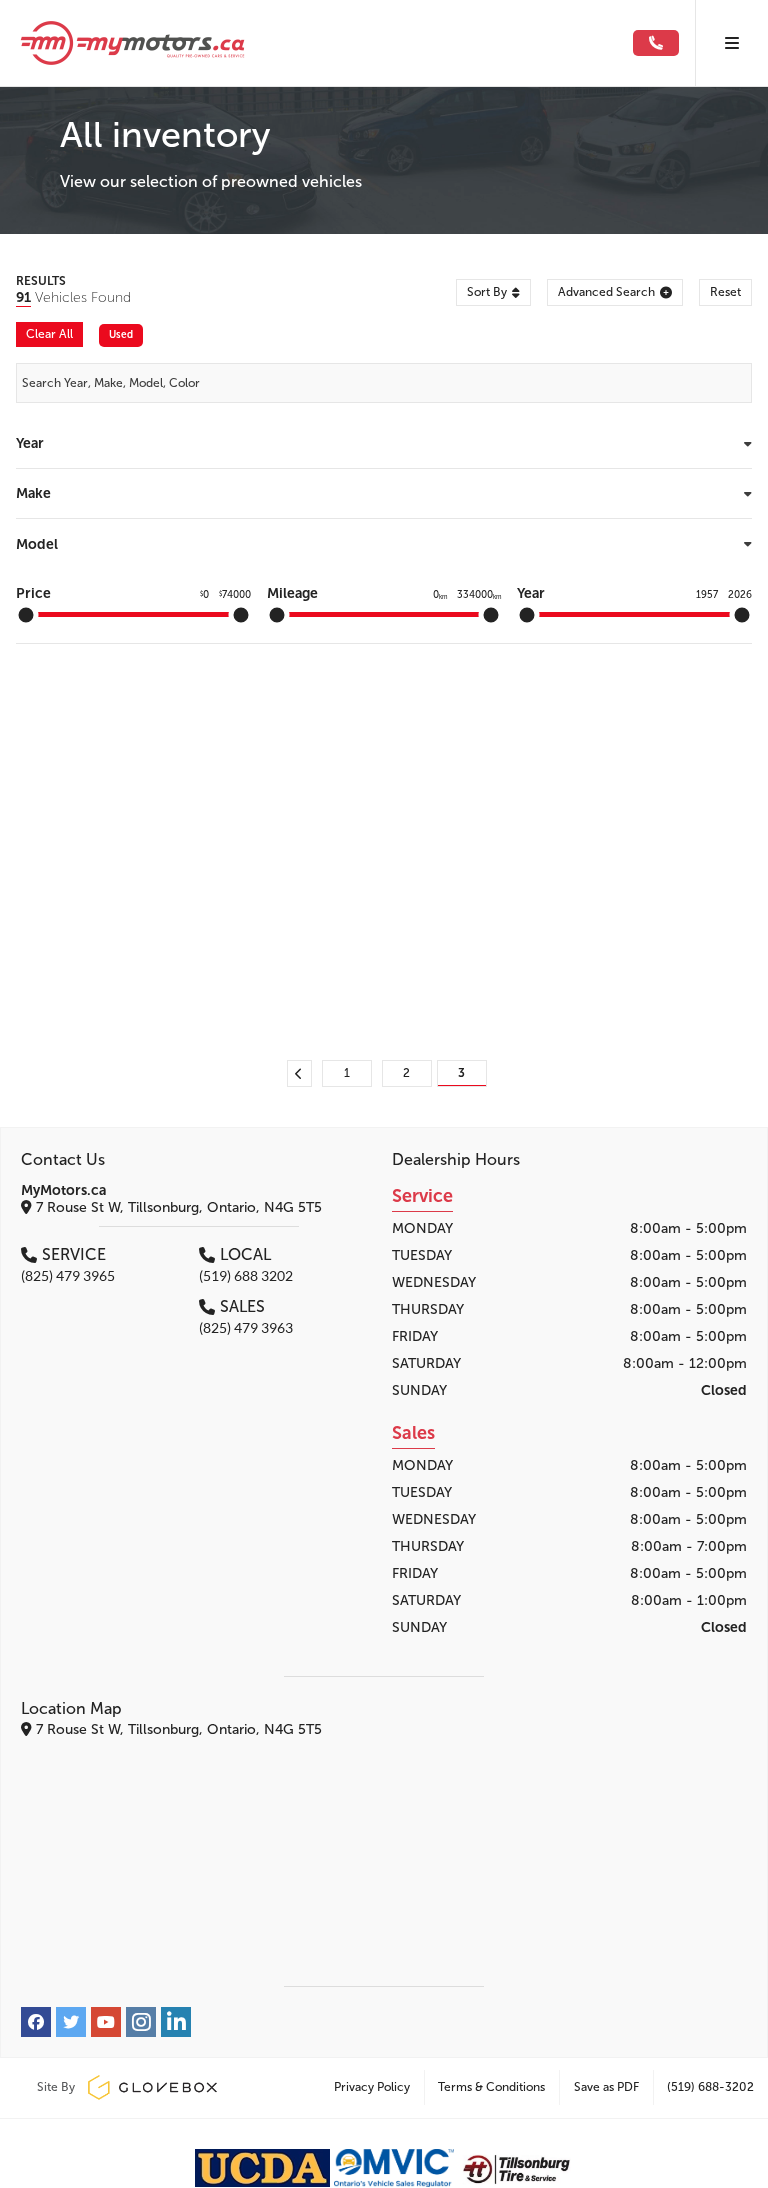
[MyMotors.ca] (324, 43)
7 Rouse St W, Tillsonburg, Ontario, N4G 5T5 (177, 1207)
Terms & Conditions (491, 2087)
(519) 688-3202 (710, 2087)
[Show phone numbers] (656, 43)
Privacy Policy (372, 2087)
